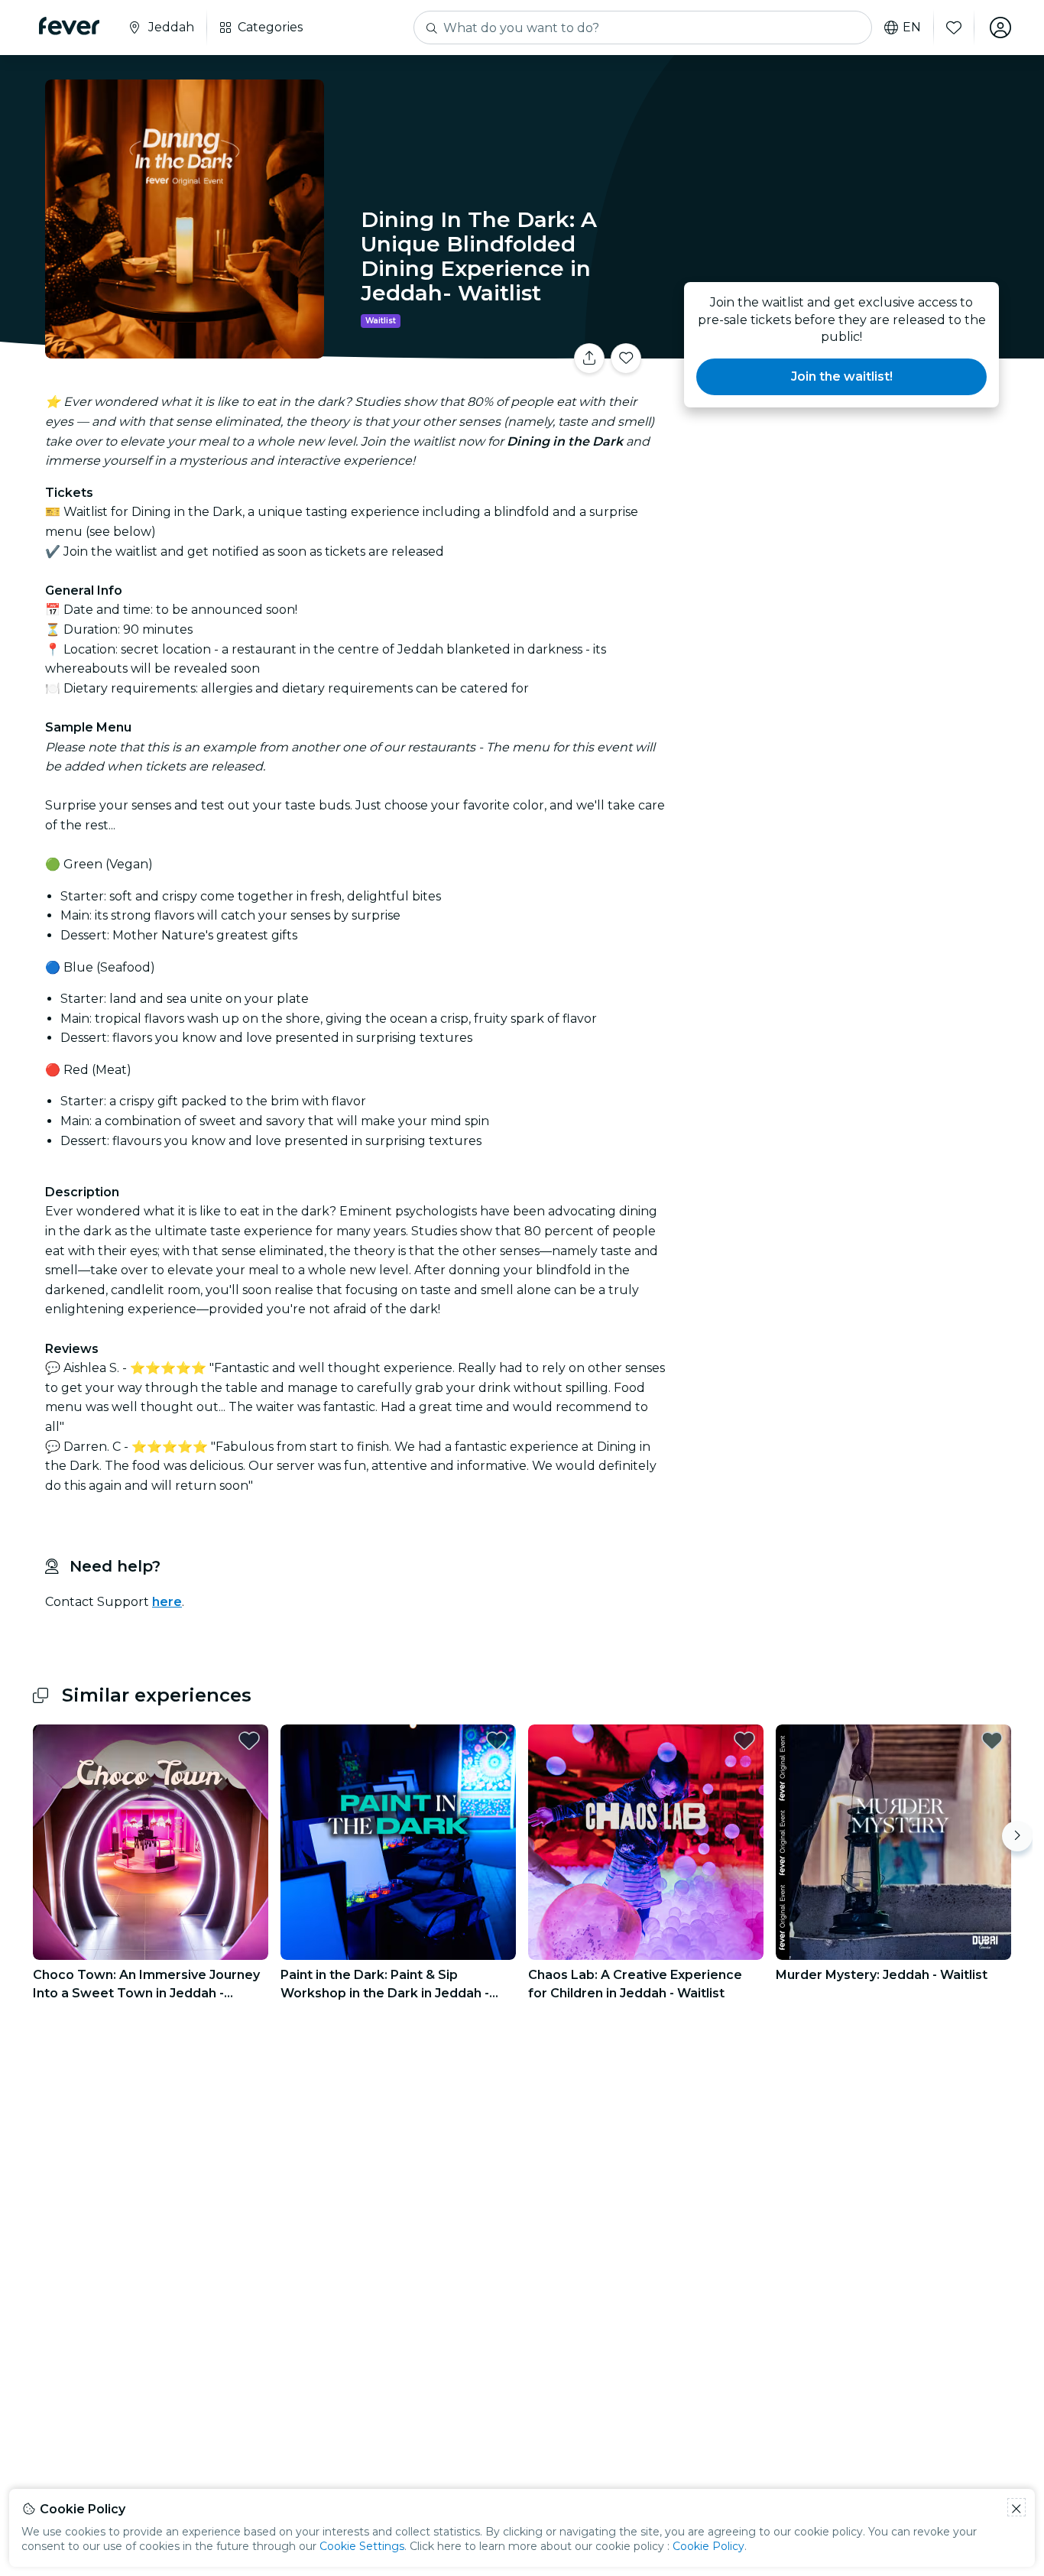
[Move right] (1017, 1836)
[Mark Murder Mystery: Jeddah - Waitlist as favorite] (992, 1741)
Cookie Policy (708, 2546)
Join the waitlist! (842, 376)
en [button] (912, 28)
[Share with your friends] (589, 358)
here (167, 1602)
